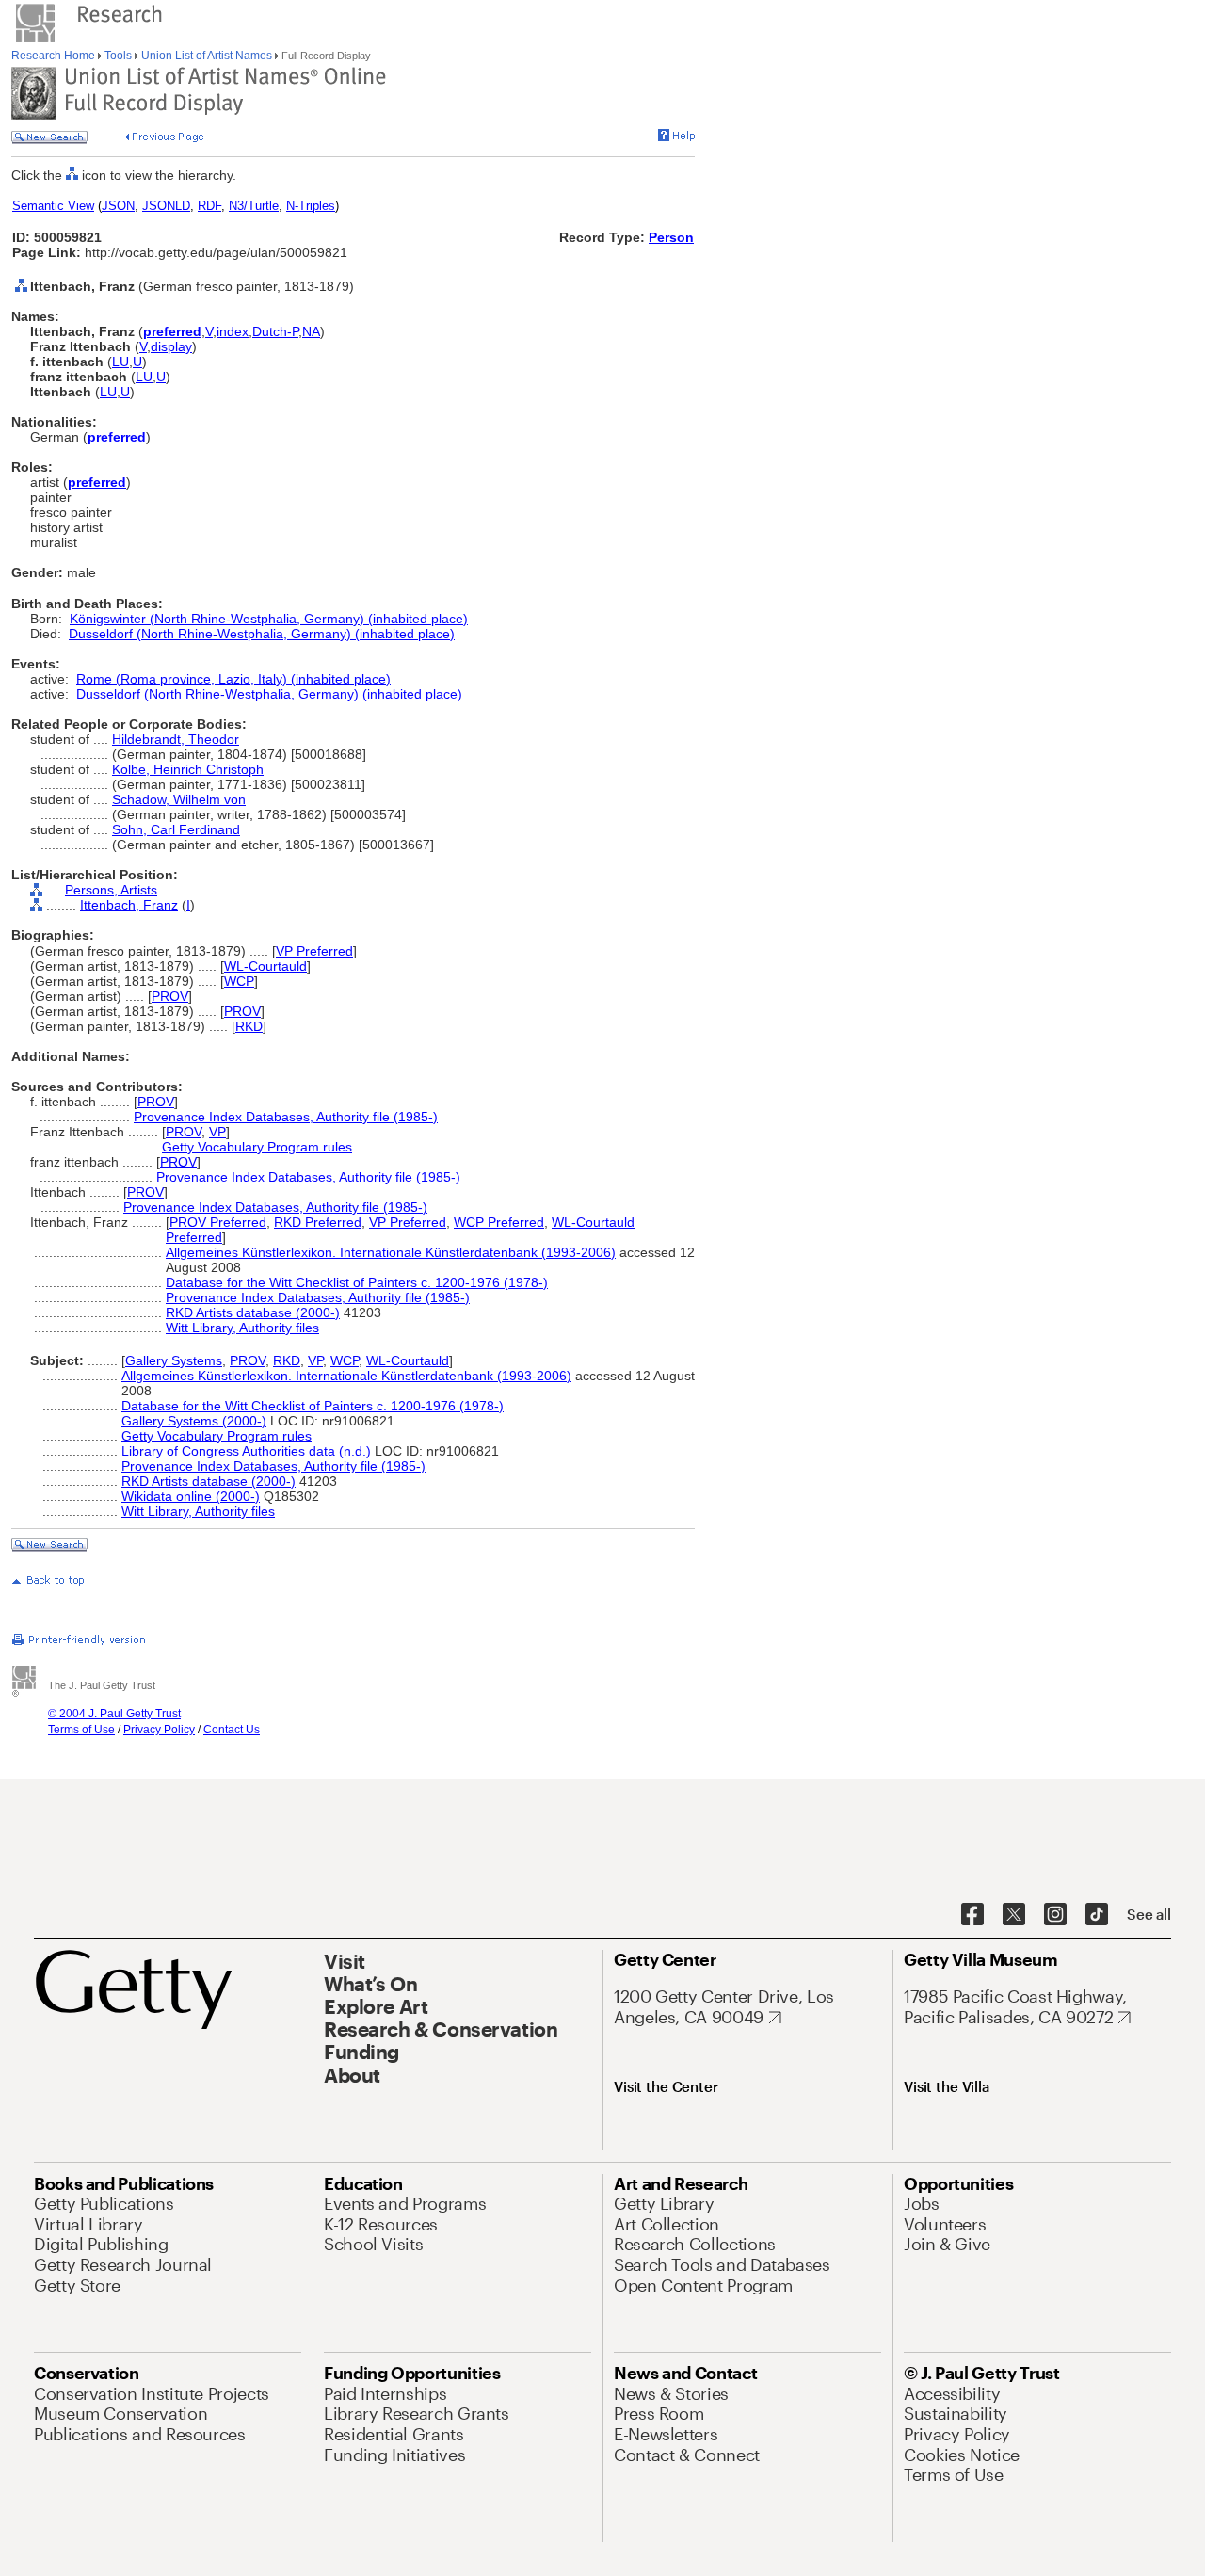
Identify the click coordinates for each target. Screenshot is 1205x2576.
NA (311, 331)
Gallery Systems (174, 1360)
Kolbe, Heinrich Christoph (188, 769)
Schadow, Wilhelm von (179, 799)
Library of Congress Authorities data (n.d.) (246, 1451)
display (171, 346)
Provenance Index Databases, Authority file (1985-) (286, 1117)
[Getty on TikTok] (1097, 1915)
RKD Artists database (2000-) (253, 1312)
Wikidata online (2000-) (191, 1496)
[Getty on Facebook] (972, 1915)
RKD (249, 1026)
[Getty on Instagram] (1055, 1915)
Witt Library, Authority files (242, 1328)
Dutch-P (275, 331)
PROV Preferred (218, 1222)
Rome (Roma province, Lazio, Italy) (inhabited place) (233, 679)
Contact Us (232, 1730)
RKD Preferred (318, 1222)
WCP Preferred (499, 1222)
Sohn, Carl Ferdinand (176, 829)
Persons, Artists (111, 890)
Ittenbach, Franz (129, 905)
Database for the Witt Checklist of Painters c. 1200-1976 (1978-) (357, 1282)
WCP (239, 981)
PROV (170, 996)
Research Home (55, 56)
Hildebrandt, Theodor (176, 739)
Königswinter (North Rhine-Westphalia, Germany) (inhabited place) (269, 619)
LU (120, 362)
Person (671, 237)
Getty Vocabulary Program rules (257, 1147)
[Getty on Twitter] (1014, 1915)
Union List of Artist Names (207, 56)
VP (217, 1132)
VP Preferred (314, 951)
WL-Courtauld (265, 966)
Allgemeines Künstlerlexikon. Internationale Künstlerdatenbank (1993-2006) (391, 1252)
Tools (118, 56)
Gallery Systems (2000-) (194, 1421)
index (233, 331)
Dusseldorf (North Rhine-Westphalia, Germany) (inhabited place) (262, 634)
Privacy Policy (159, 1730)
